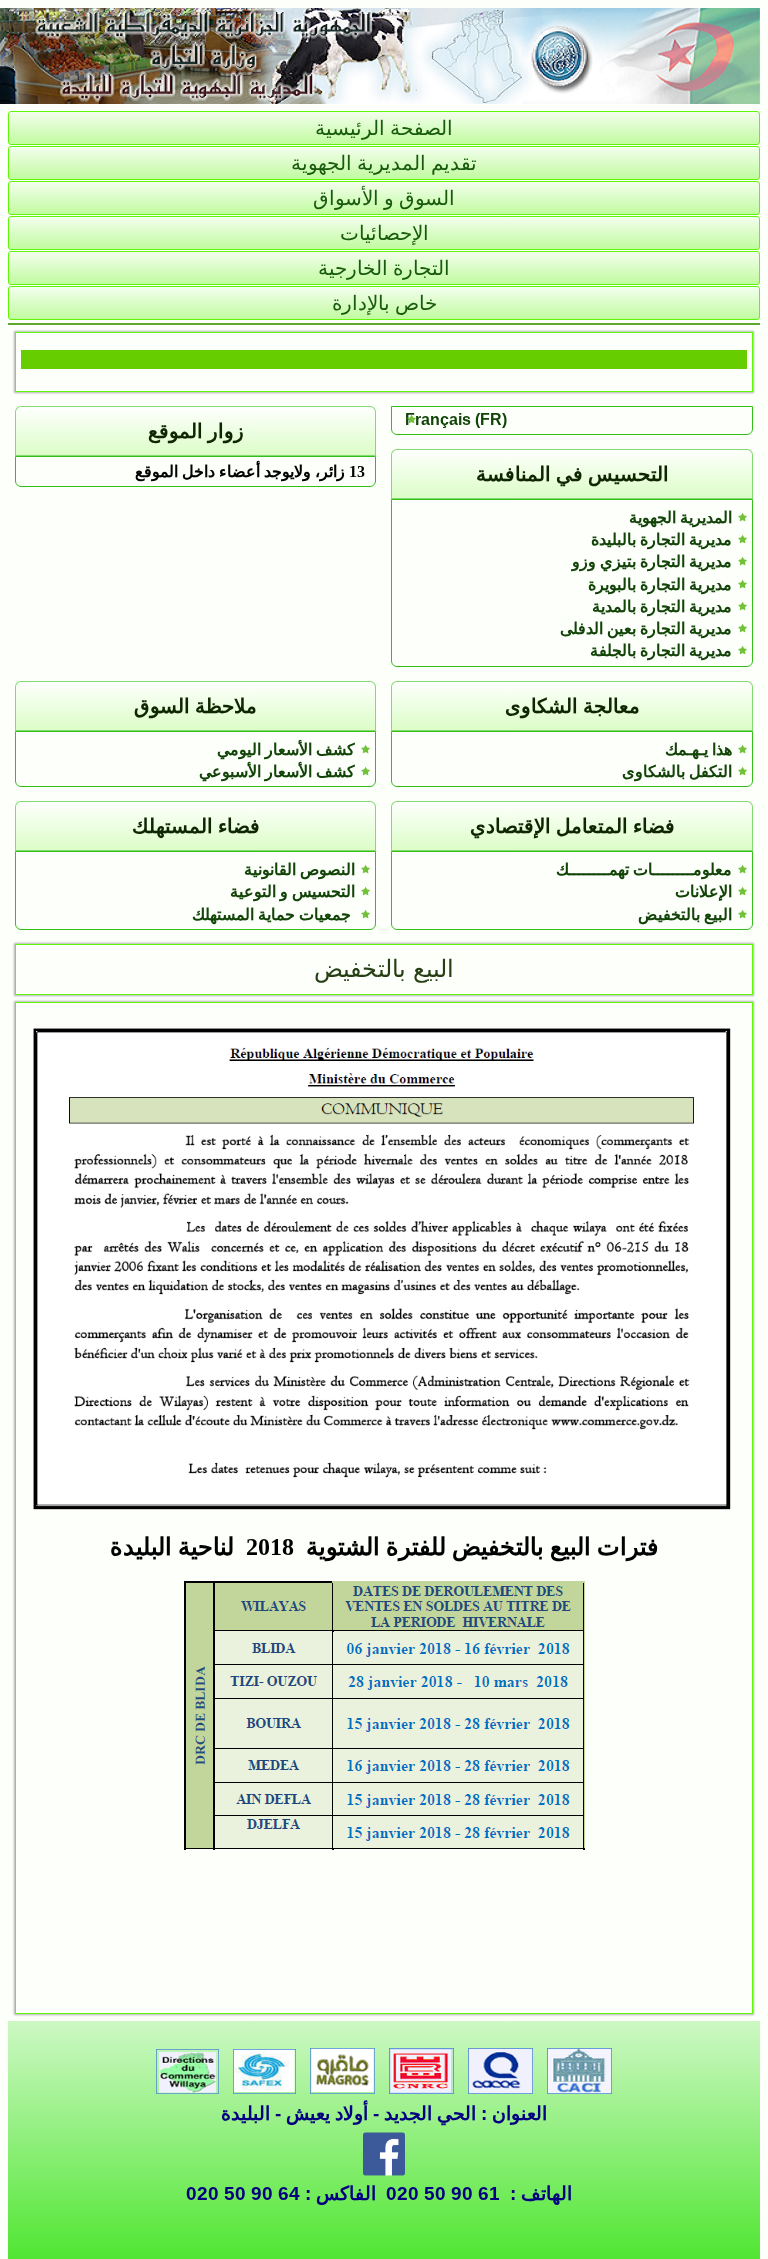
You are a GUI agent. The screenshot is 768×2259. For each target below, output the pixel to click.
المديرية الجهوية (680, 517)
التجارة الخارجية (384, 268)
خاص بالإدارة (384, 303)
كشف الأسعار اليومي (286, 749)
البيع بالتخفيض (685, 914)
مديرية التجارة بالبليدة (661, 539)
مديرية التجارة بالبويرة (660, 584)
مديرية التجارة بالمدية (662, 606)
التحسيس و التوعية (292, 891)
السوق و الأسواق (384, 198)
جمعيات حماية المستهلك (273, 914)
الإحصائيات (384, 233)
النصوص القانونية (299, 869)
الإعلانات (703, 891)
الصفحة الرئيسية (384, 128)
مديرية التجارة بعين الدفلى (646, 628)
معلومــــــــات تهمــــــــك (644, 869)
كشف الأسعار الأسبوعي (277, 771)
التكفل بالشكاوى (677, 771)
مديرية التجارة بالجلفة (661, 650)
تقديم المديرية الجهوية (384, 163)
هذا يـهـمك (698, 749)
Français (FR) (456, 419)
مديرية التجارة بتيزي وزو (652, 561)
